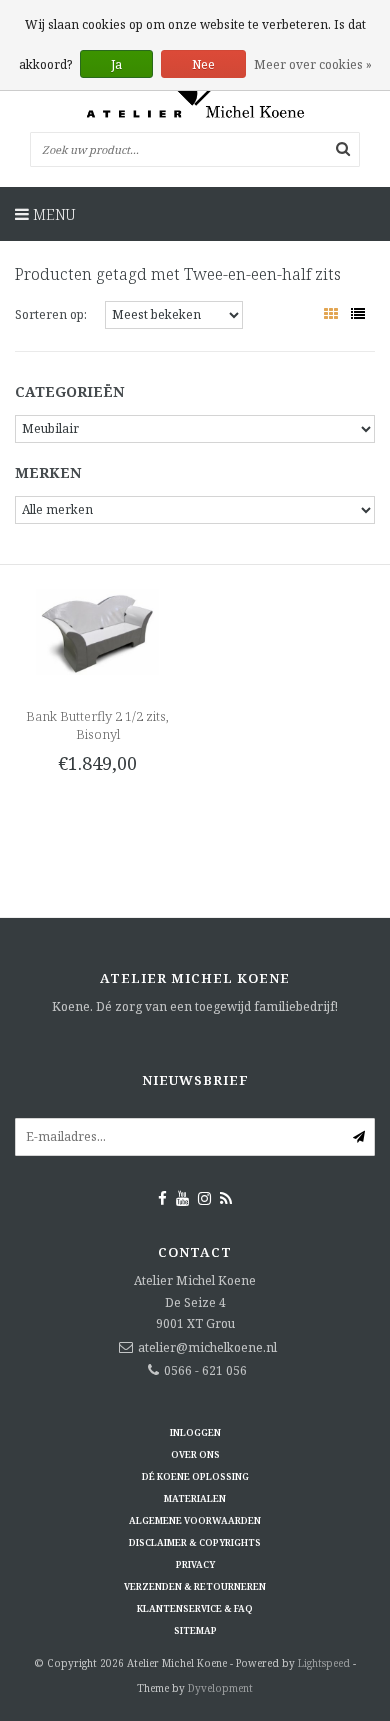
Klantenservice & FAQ (195, 1608)
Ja (116, 64)
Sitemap (195, 1630)
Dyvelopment (220, 1688)
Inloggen (195, 1432)
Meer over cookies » (313, 64)
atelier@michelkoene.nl (207, 1347)
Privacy (195, 1564)
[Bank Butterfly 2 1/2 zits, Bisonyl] (97, 630)
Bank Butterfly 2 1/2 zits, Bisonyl (97, 725)
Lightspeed (324, 1663)
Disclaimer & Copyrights (195, 1542)
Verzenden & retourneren (195, 1586)
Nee (203, 64)
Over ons (195, 1454)
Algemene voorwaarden (195, 1520)
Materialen (195, 1498)
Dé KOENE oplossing (195, 1476)
